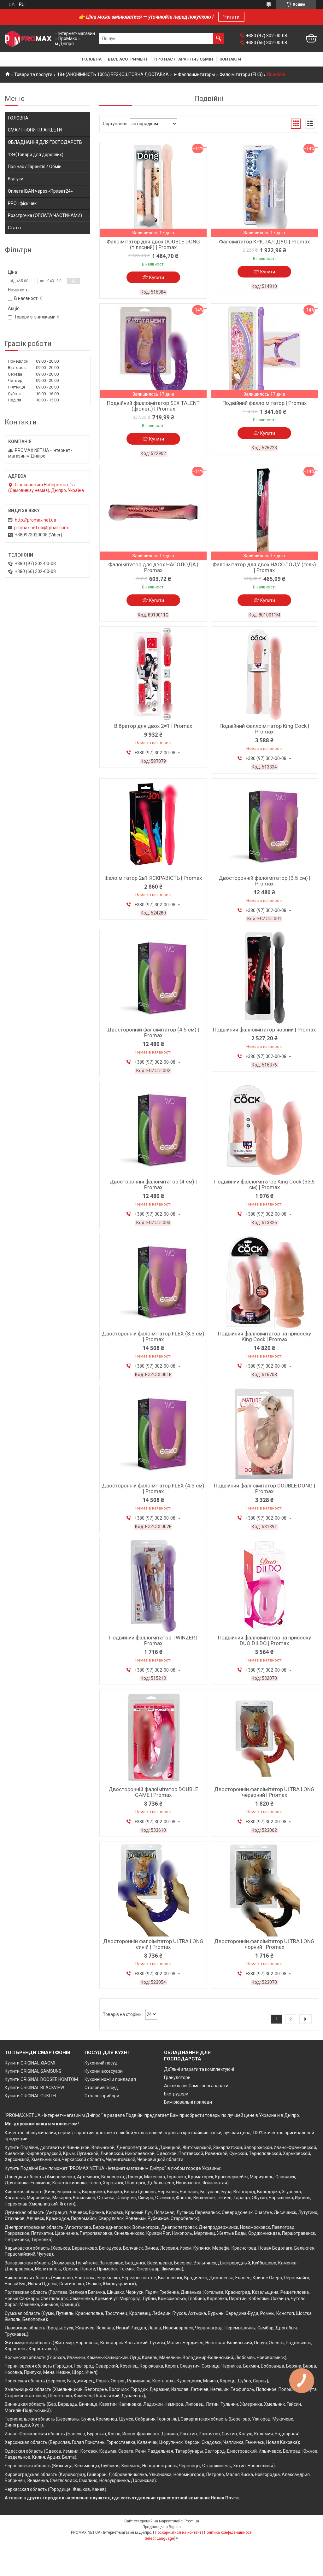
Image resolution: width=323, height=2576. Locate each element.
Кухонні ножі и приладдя (110, 2079)
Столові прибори (102, 2096)
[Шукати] (219, 38)
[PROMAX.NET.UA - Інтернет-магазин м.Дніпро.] (28, 39)
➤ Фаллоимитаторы (194, 74)
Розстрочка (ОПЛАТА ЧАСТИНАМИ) (45, 215)
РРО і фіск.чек (22, 203)
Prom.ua (192, 2521)
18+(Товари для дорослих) (36, 155)
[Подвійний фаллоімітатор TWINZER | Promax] (153, 1586)
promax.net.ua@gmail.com (41, 528)
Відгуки (16, 179)
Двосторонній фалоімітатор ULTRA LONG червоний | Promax (264, 1792)
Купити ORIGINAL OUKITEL (31, 2096)
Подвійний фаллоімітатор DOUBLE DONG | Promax (264, 1488)
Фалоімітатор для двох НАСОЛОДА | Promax (153, 567)
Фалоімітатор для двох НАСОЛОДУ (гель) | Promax (264, 567)
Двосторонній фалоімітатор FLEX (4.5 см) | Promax (153, 1488)
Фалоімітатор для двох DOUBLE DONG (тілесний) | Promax (153, 244)
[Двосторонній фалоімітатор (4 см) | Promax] (153, 1130)
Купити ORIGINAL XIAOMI (30, 2063)
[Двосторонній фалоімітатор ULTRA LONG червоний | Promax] (264, 1737)
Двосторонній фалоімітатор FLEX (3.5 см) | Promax (153, 1336)
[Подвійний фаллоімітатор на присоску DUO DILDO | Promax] (264, 1586)
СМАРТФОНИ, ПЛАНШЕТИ (35, 130)
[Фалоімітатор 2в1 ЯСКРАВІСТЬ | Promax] (153, 826)
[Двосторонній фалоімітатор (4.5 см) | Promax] (153, 978)
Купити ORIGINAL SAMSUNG (33, 2071)
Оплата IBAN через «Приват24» (40, 191)
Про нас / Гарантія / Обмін (184, 59)
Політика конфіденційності (228, 2532)
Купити (157, 277)
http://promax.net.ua (35, 520)
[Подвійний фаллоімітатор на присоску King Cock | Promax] (264, 1282)
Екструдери (176, 2094)
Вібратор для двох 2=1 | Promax (153, 726)
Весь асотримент (128, 59)
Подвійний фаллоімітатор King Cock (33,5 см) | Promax (264, 1184)
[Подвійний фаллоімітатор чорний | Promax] (264, 978)
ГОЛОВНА (18, 118)
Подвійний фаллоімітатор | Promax (264, 403)
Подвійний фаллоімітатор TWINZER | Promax (153, 1640)
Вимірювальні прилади (188, 2102)
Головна (92, 59)
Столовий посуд (101, 2088)
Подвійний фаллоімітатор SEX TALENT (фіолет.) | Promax (153, 406)
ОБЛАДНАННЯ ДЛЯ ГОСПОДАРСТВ (45, 142)
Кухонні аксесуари (104, 2071)
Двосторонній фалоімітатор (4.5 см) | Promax (153, 1032)
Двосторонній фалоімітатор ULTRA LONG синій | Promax (153, 1944)
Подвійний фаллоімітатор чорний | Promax (264, 1030)
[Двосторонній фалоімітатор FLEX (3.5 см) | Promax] (153, 1282)
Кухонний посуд (101, 2063)
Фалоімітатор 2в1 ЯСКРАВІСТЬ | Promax (153, 878)
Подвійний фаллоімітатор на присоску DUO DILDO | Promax (264, 1640)
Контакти (230, 59)
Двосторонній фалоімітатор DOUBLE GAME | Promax (153, 1792)
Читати (231, 17)
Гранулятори (177, 2077)
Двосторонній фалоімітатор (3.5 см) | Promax (264, 881)
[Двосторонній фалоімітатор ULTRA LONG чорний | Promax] (264, 1889)
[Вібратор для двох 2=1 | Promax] (153, 674)
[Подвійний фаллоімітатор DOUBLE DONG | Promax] (264, 1434)
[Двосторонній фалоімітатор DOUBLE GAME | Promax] (153, 1737)
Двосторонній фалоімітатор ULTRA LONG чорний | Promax (264, 1944)
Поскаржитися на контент (178, 2532)
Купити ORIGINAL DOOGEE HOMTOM (41, 2079)
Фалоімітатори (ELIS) (241, 74)
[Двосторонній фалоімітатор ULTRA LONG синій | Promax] (153, 1889)
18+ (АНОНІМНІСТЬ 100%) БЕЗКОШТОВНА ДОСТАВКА (113, 74)
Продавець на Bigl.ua (162, 2527)
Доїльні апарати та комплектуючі (199, 2069)
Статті (14, 228)
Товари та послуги (33, 74)
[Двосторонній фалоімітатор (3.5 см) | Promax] (264, 826)
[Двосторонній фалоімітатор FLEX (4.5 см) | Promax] (153, 1434)
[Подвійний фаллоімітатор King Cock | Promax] (264, 674)
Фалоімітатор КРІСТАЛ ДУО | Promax (264, 242)
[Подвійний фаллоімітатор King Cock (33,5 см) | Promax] (264, 1130)
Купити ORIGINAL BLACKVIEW (34, 2088)
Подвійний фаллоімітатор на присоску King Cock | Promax (264, 1336)
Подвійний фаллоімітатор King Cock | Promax (264, 729)
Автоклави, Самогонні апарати (196, 2086)
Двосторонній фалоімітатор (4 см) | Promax (153, 1184)
